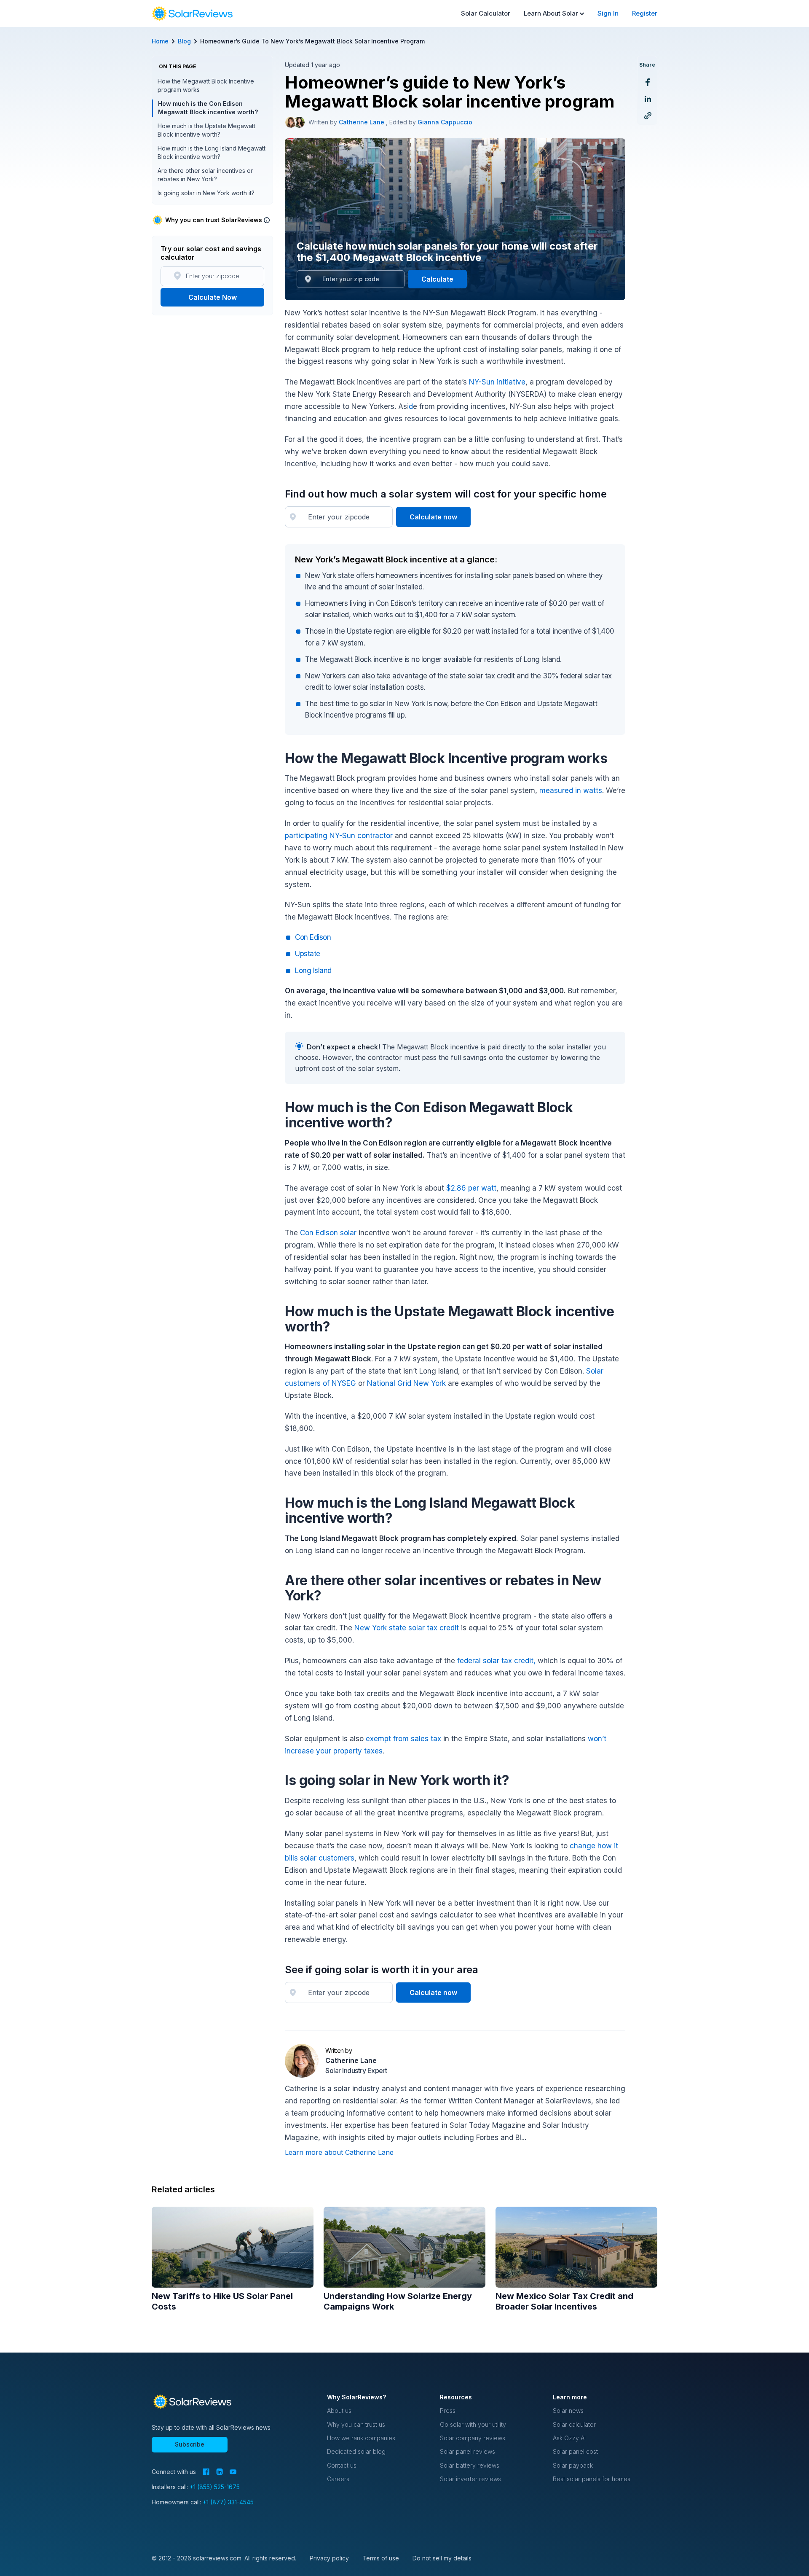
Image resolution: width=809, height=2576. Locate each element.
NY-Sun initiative (497, 382)
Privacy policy (329, 2558)
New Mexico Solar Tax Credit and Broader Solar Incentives (564, 2301)
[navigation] (192, 13)
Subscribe (190, 2444)
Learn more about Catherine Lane (339, 2152)
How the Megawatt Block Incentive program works (206, 85)
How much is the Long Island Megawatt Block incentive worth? (212, 152)
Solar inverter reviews (470, 2479)
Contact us (342, 2465)
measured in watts (571, 791)
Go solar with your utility (473, 2424)
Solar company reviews (473, 2438)
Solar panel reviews (467, 2451)
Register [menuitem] (645, 13)
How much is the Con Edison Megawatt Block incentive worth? (208, 108)
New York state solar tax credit (407, 1628)
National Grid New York (406, 1383)
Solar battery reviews (470, 2465)
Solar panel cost (575, 2451)
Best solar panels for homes (592, 2479)
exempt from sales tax (403, 1739)
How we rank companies (361, 2438)
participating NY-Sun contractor (339, 836)
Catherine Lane (362, 122)
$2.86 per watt (471, 1188)
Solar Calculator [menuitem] (486, 13)
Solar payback (573, 2465)
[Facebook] (206, 2472)
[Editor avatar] (299, 122)
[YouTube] (233, 2472)
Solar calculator (574, 2424)
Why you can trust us (356, 2424)
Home (160, 41)
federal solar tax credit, (496, 1661)
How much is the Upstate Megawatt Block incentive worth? (206, 130)
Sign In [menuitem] (608, 13)
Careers (338, 2479)
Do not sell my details (442, 2558)
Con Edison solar (328, 1233)
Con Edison (313, 937)
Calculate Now (213, 297)
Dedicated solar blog (356, 2451)
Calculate (437, 279)
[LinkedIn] (220, 2472)
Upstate (308, 954)
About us (339, 2411)
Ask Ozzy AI (569, 2438)
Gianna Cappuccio (445, 122)
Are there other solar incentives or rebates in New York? (205, 175)
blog (184, 41)
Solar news (568, 2411)
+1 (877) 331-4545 (228, 2502)
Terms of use (381, 2558)
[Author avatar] (291, 122)
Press (448, 2411)
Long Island (313, 971)
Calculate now (433, 517)
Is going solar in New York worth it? (206, 193)
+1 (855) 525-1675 (215, 2487)
